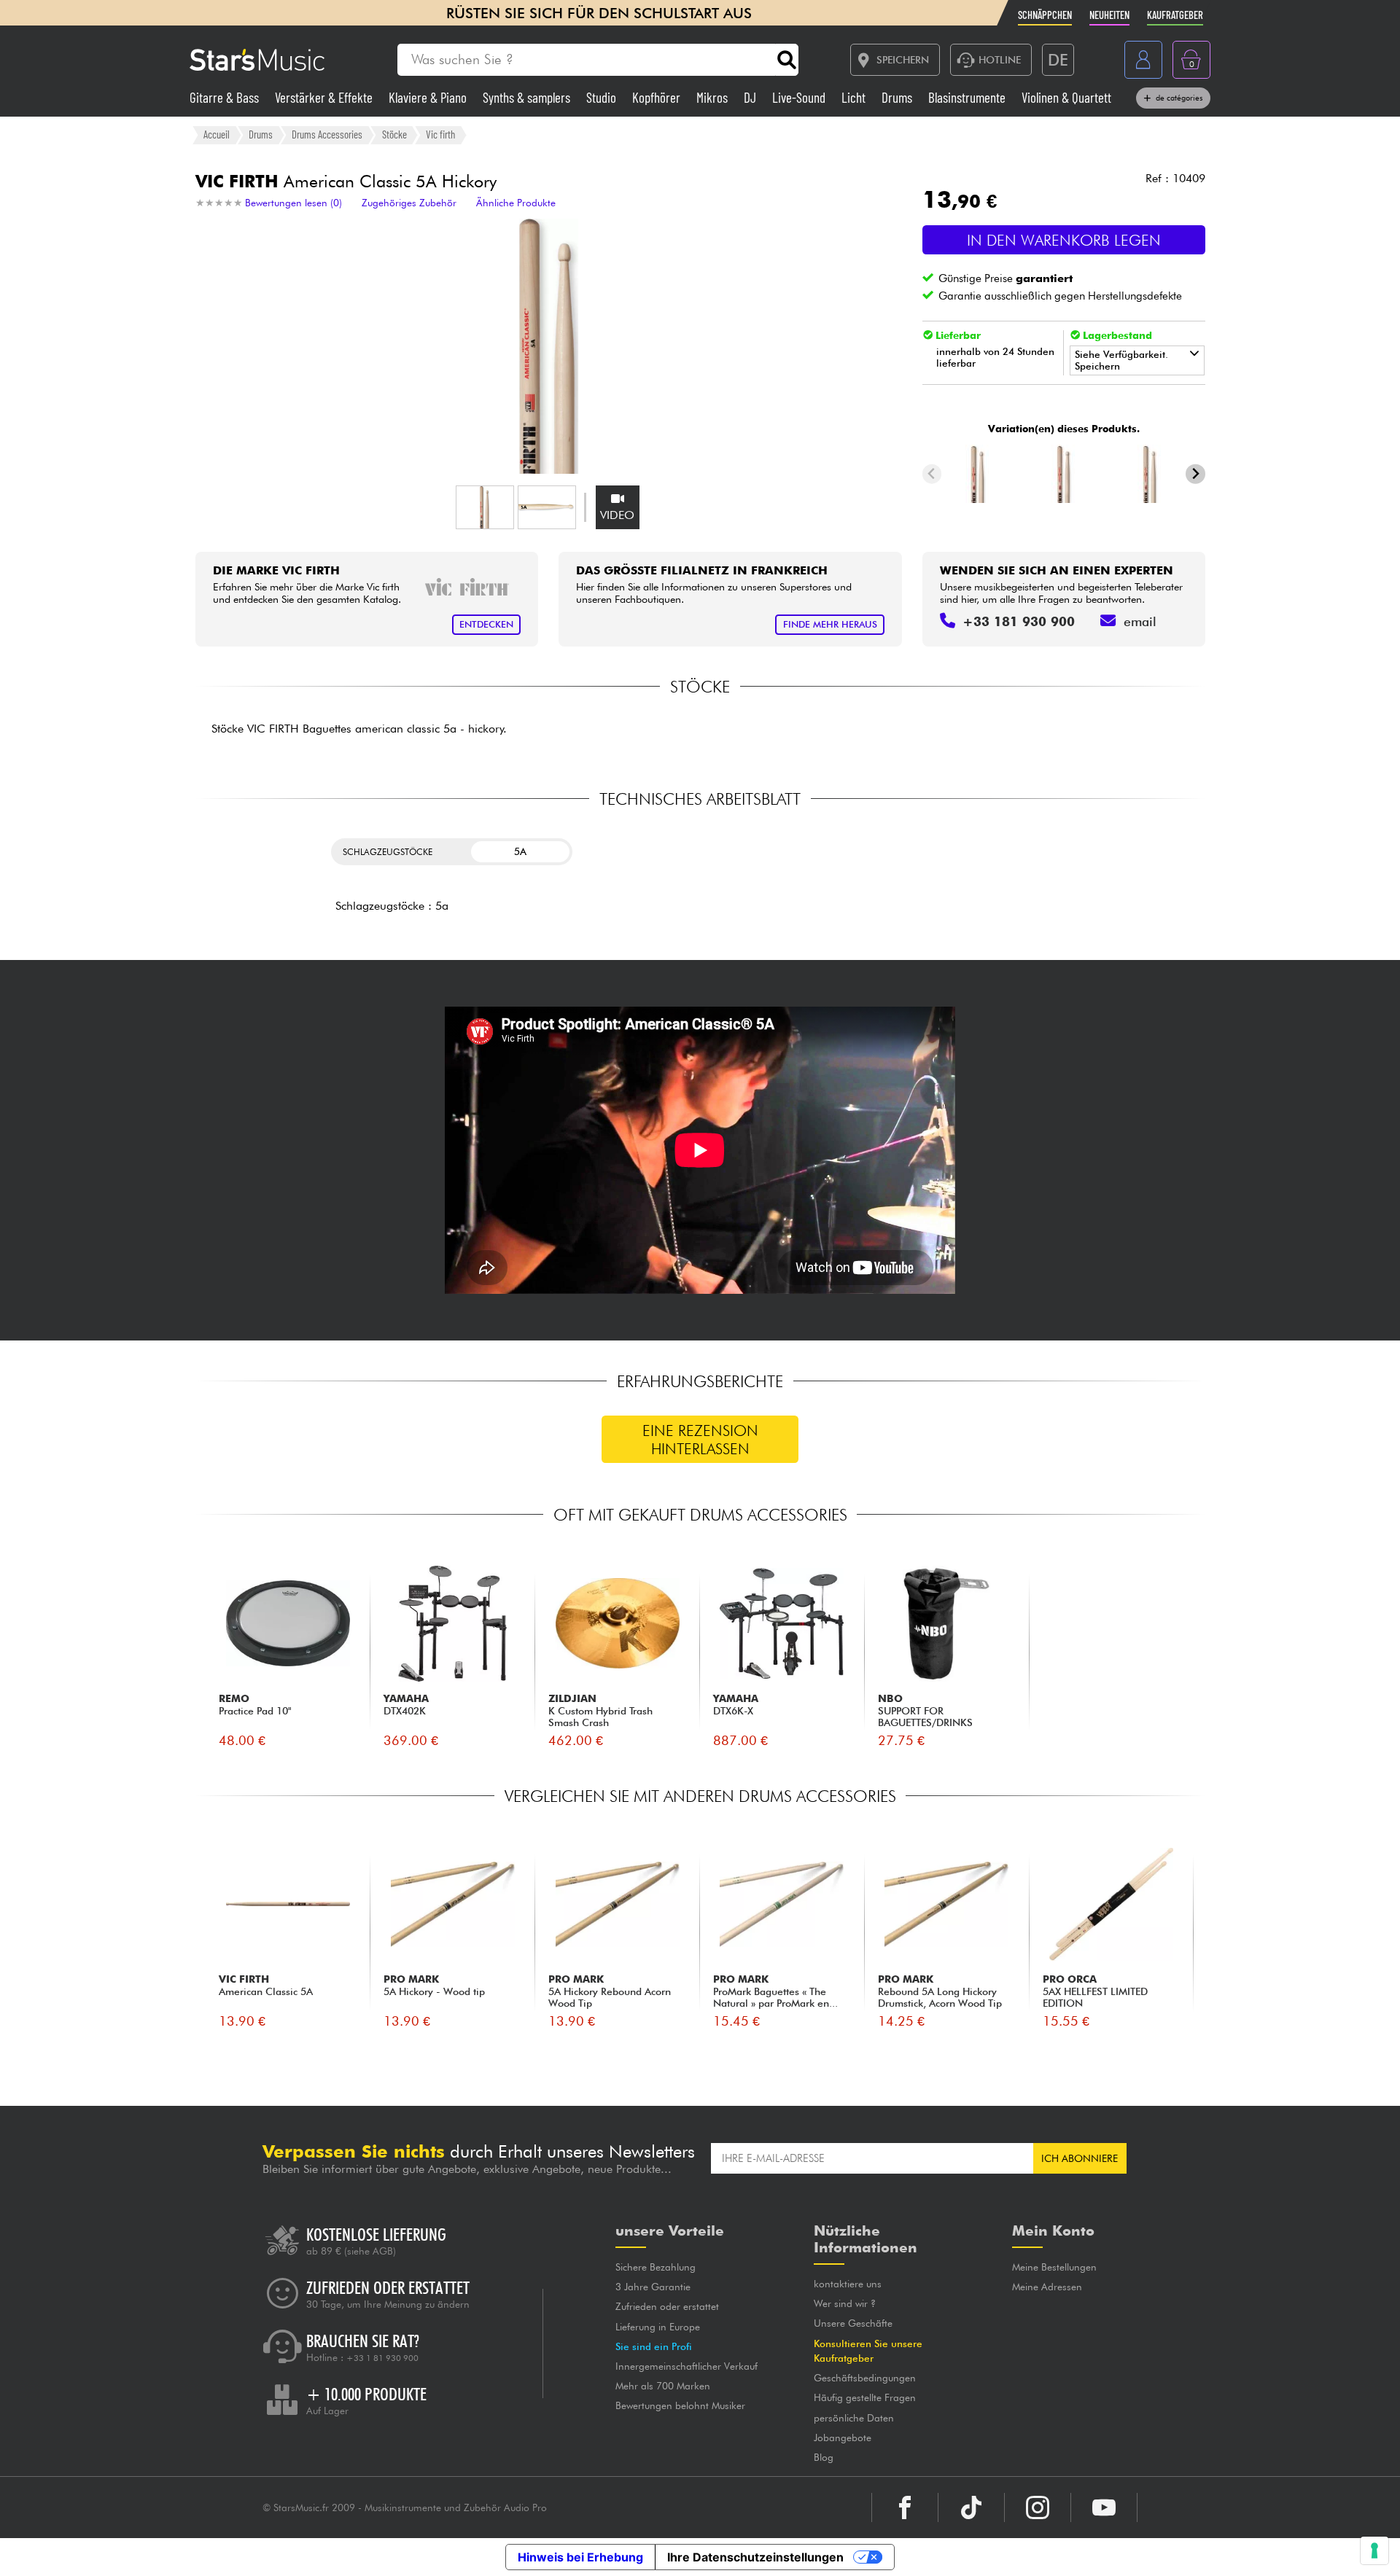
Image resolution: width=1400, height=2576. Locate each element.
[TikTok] (971, 2507)
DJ (751, 97)
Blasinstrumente (968, 97)
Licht (855, 97)
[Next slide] (1195, 474)
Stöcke (394, 134)
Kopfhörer (658, 97)
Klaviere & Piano (429, 97)
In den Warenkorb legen (1064, 240)
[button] (485, 507)
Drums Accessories (327, 134)
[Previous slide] (932, 474)
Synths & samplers (528, 97)
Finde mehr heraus (830, 624)
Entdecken (486, 624)
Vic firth (440, 134)
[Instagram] (1038, 2507)
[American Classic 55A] (1150, 474)
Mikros (713, 97)
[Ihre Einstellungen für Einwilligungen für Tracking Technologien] (1374, 2550)
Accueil (217, 134)
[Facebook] (905, 2507)
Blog (824, 2457)
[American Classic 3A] (1063, 474)
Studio (603, 97)
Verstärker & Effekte (325, 97)
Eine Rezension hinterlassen (700, 1440)
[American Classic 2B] (977, 474)
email (1140, 621)
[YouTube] (1104, 2507)
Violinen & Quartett (1066, 97)
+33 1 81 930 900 (382, 2358)
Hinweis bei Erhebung (580, 2557)
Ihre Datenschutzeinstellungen (755, 2557)
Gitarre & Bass (226, 97)
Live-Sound (800, 97)
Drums (898, 97)
